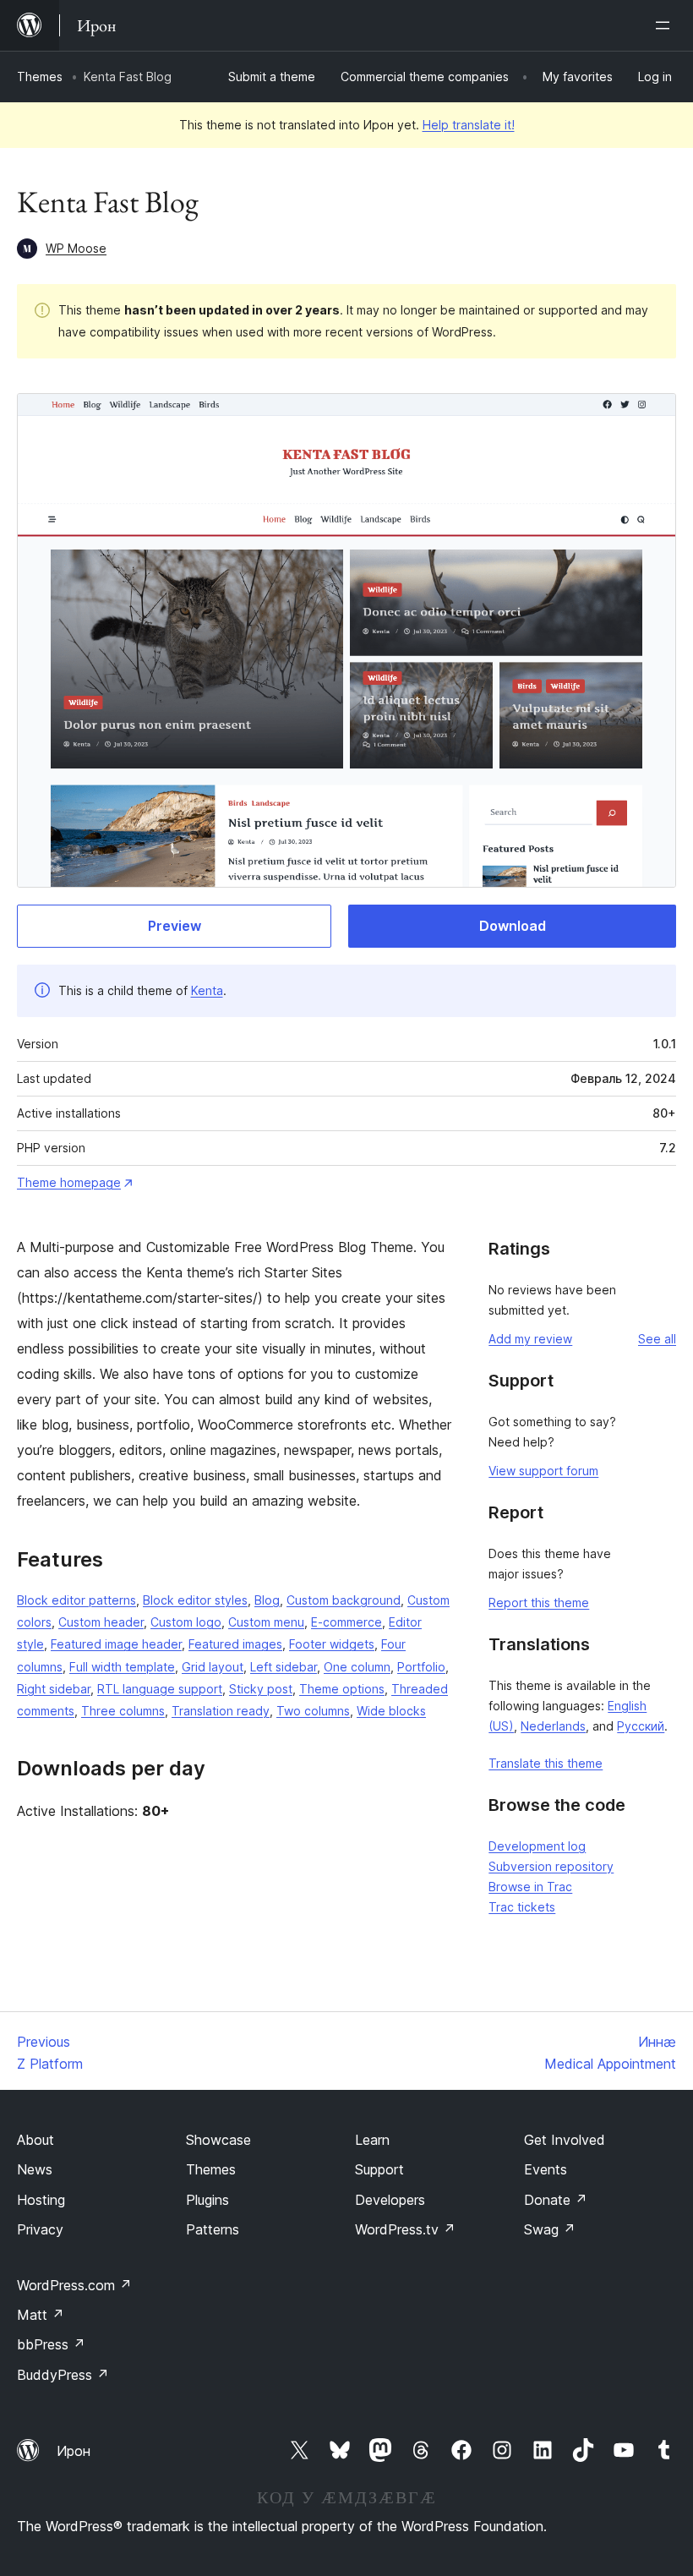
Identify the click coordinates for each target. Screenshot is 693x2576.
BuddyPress (63, 2375)
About (35, 2140)
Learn (372, 2140)
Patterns (213, 2229)
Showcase (218, 2140)
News (35, 2169)
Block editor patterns (76, 1600)
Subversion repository (551, 1866)
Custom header (101, 1622)
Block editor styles (195, 1600)
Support (379, 2169)
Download (513, 926)
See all (657, 1339)
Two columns (313, 1711)
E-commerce (346, 1622)
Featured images (235, 1644)
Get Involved (565, 2140)
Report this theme (539, 1602)
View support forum (543, 1471)
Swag (550, 2229)
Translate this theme (546, 1763)
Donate (556, 2200)
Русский (641, 1726)
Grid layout (213, 1667)
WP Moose (76, 248)
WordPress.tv (405, 2229)
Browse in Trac (530, 1887)
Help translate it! (469, 125)
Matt (41, 2315)
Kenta (207, 990)
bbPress (51, 2344)
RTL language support (160, 1689)
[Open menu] (666, 25)
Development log (537, 1846)
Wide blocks (391, 1711)
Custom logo (186, 1622)
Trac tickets (522, 1907)
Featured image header (116, 1644)
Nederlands (553, 1726)
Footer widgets (332, 1644)
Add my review (530, 1339)
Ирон (74, 2451)
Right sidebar (54, 1689)
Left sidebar (284, 1667)
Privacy (40, 2229)
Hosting (41, 2200)
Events (546, 2169)
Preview (175, 926)
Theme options (342, 1689)
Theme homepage (69, 1182)
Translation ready (221, 1711)
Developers (390, 2200)
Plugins (207, 2200)
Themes (40, 77)
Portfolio (421, 1667)
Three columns (123, 1711)
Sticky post (261, 1689)
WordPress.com (74, 2285)
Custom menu (266, 1622)
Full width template (122, 1667)
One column (357, 1667)
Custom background (344, 1600)
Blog (267, 1600)
